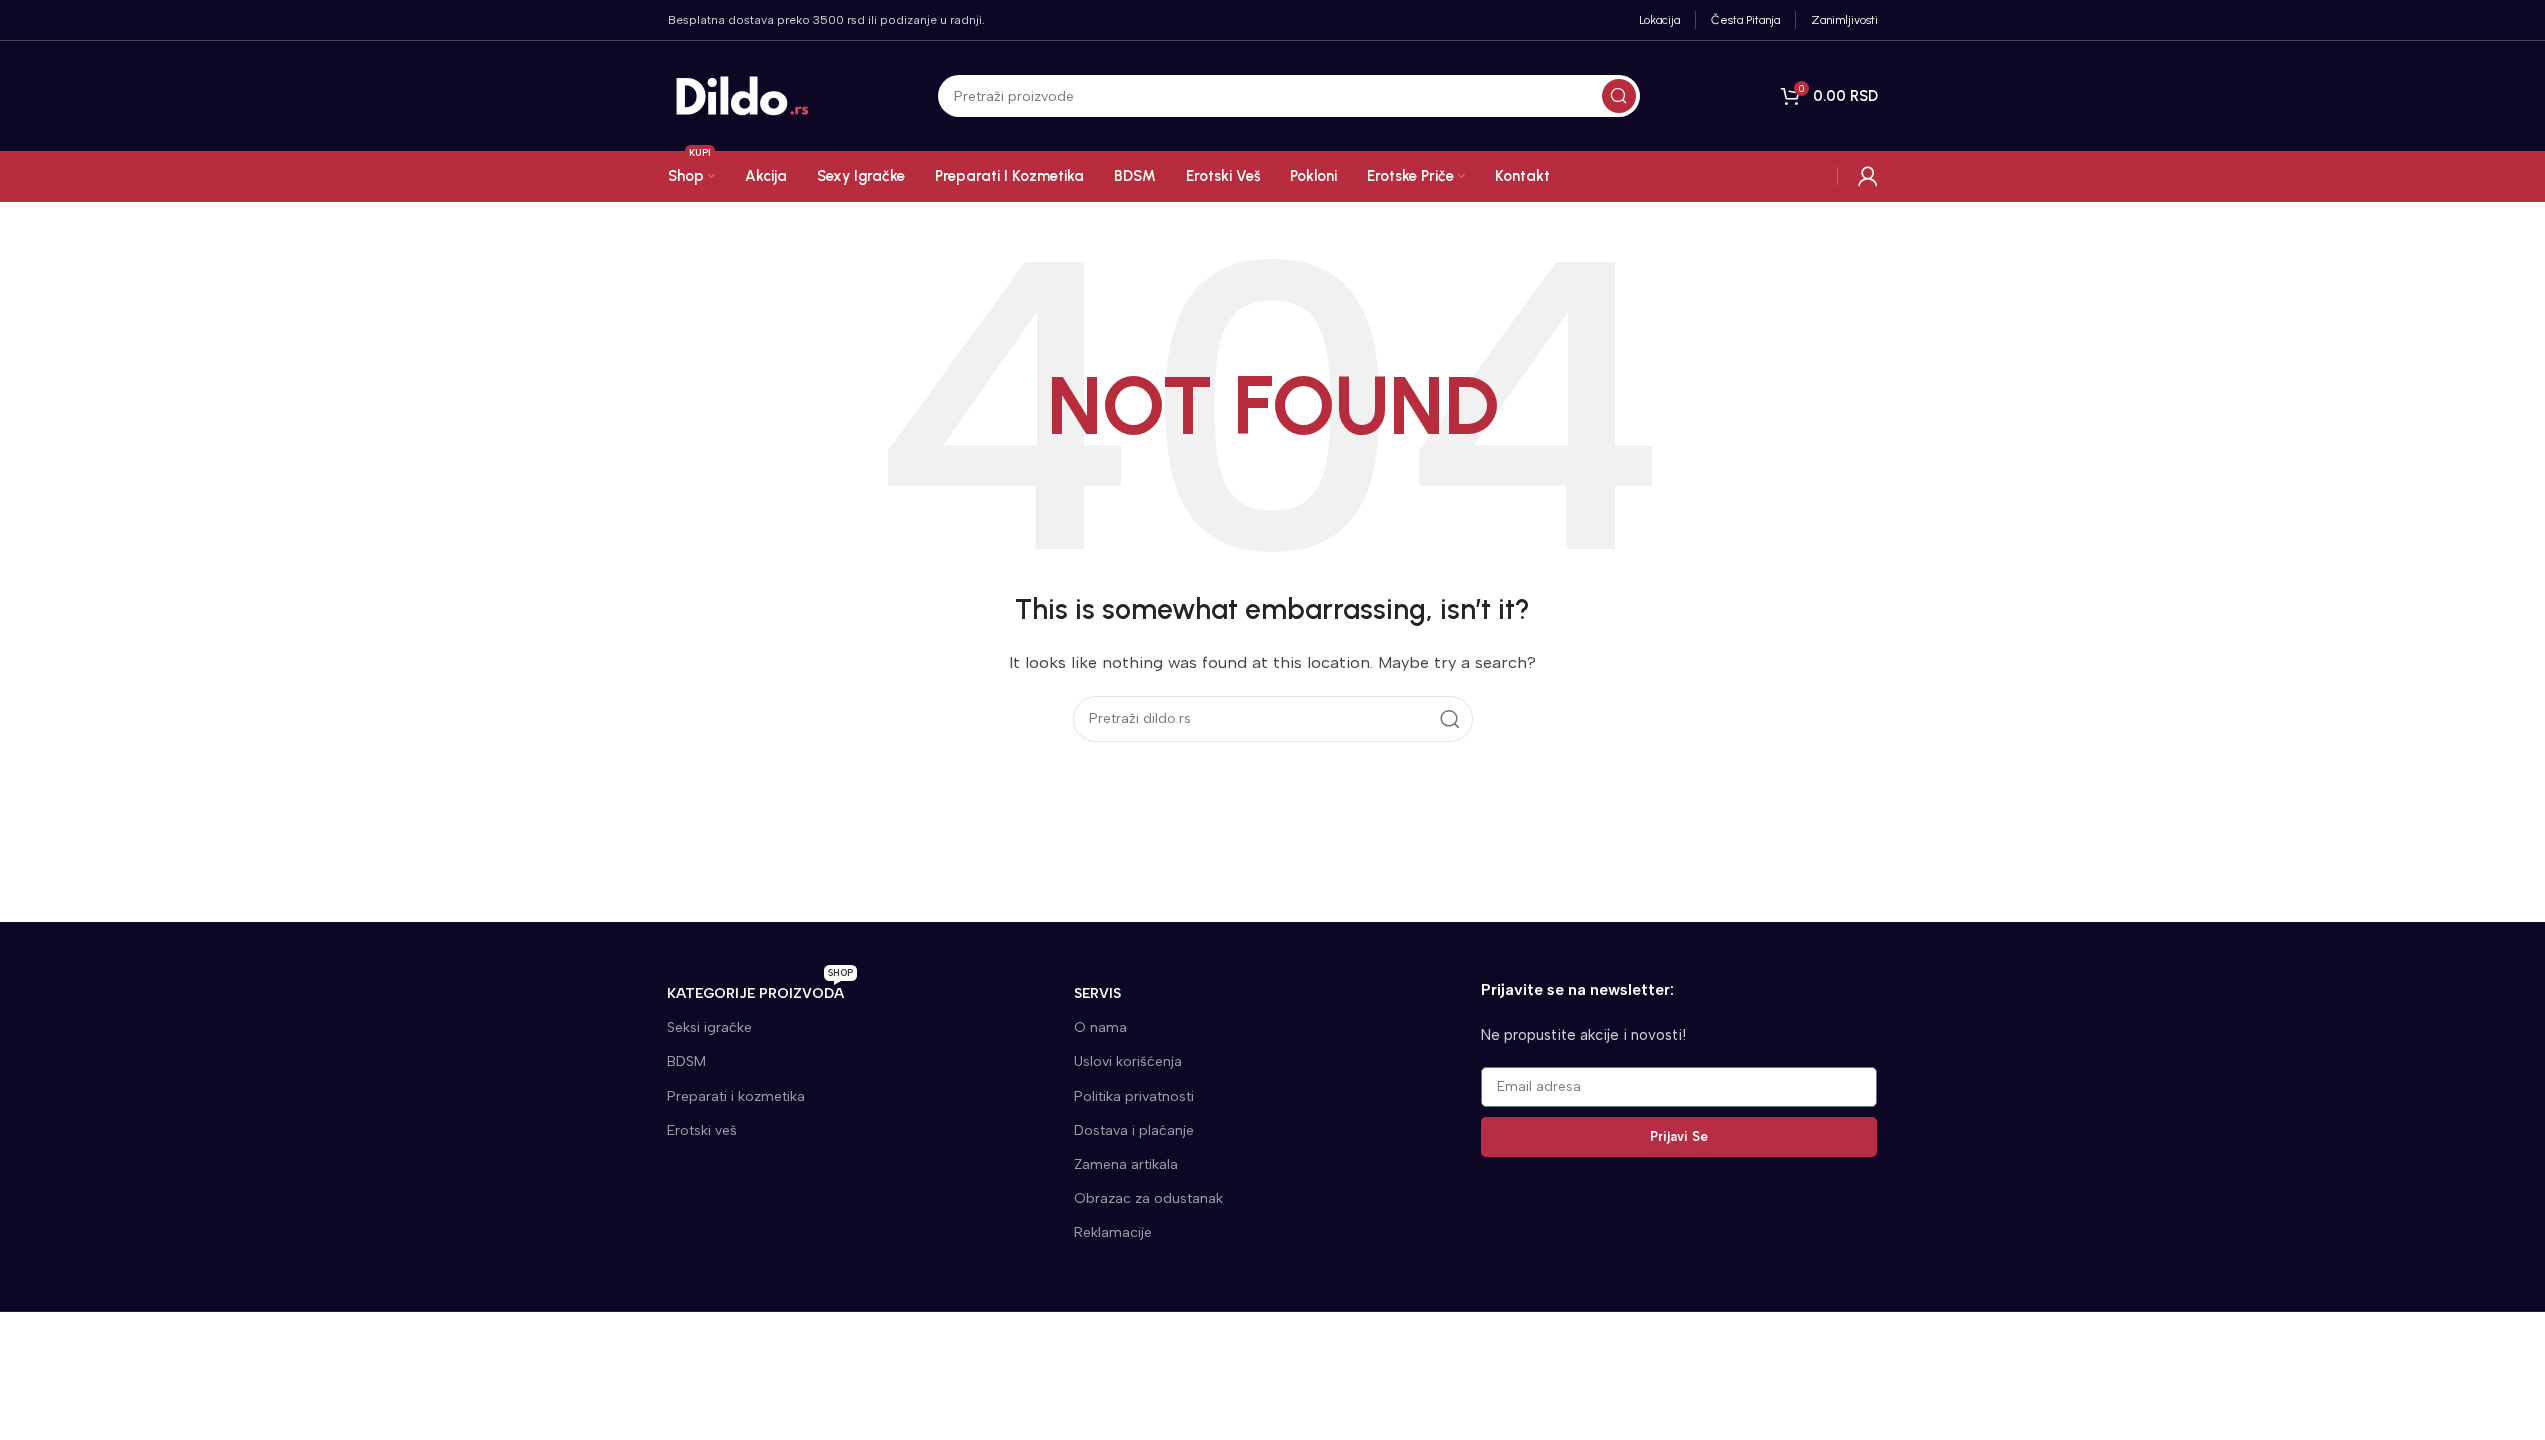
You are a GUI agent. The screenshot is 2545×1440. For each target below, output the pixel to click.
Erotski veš (702, 1130)
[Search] (1619, 96)
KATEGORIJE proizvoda (760, 989)
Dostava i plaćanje (1134, 1130)
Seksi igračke (709, 1027)
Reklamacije (1113, 1232)
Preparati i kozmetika (736, 1096)
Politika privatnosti (1134, 1096)
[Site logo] (743, 95)
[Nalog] (1868, 176)
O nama (1100, 1027)
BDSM (686, 1061)
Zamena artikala (1126, 1164)
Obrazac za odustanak (1148, 1198)
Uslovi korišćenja (1128, 1061)
